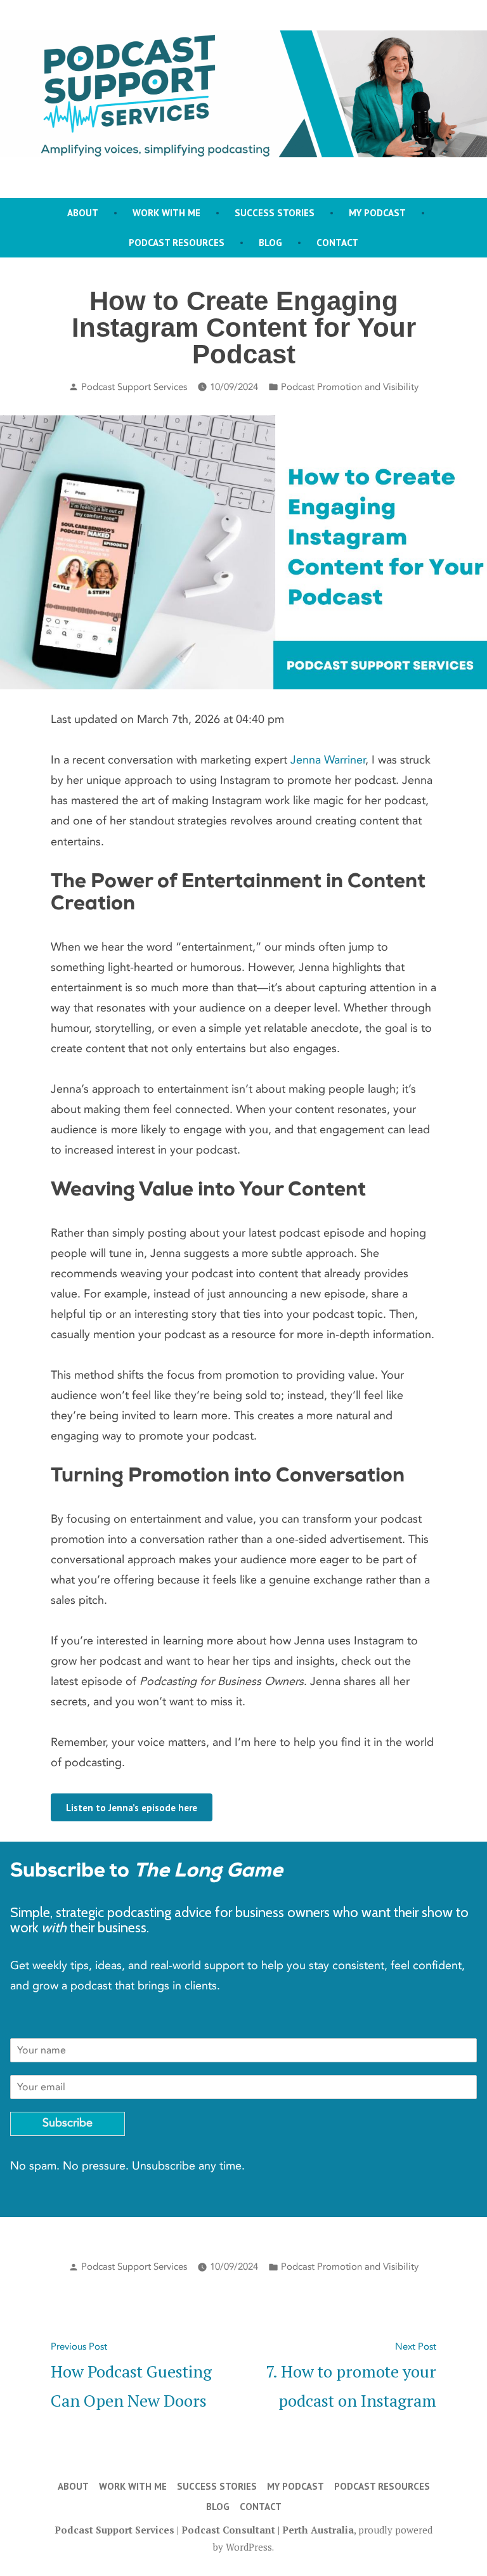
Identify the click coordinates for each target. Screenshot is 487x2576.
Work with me (166, 213)
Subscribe (68, 2123)
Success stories (275, 213)
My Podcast (377, 213)
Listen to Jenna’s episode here (132, 1808)
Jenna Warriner (328, 760)
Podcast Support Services (134, 387)
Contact (337, 243)
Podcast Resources (177, 243)
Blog (270, 243)
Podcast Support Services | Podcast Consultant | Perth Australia (204, 2530)
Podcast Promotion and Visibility (350, 387)
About (83, 213)
